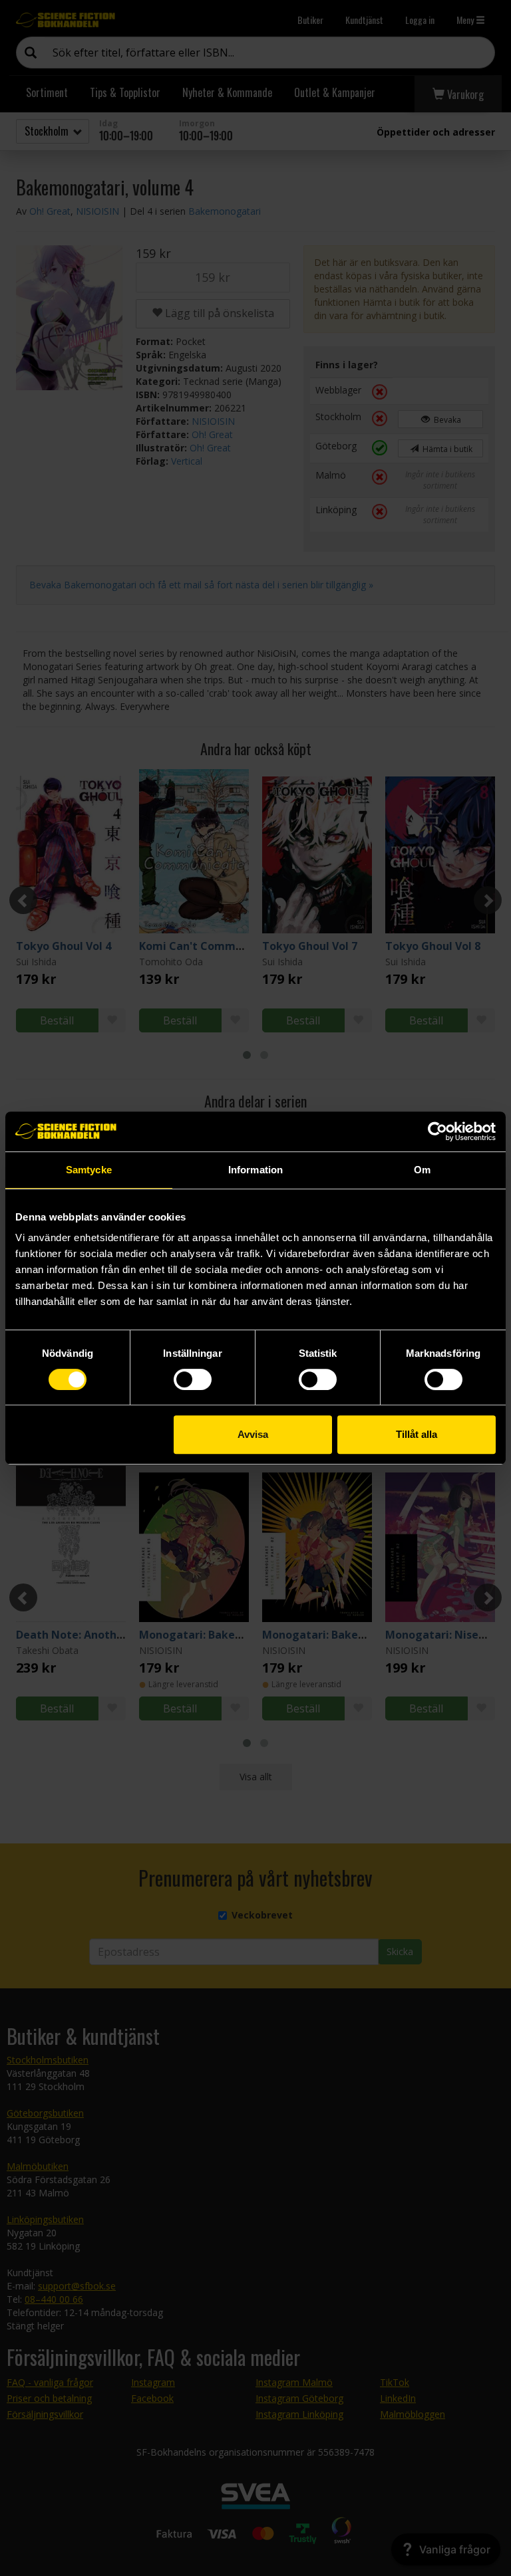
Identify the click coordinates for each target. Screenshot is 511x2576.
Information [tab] (255, 1170)
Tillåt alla (417, 1434)
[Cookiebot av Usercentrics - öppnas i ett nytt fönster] (437, 1131)
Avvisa (253, 1434)
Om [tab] (422, 1170)
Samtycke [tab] (89, 1170)
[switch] (193, 1379)
